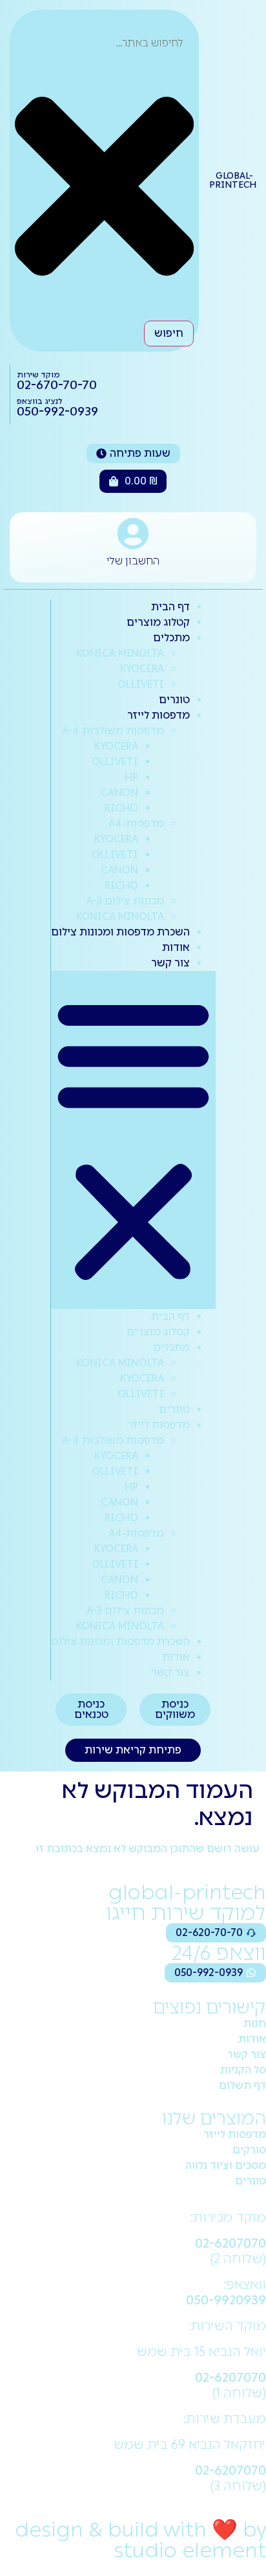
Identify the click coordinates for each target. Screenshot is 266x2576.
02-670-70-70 (57, 385)
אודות (176, 947)
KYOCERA (142, 669)
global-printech (233, 180)
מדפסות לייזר (159, 715)
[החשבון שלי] (133, 534)
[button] (133, 1140)
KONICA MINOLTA (120, 653)
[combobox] (104, 43)
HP (131, 777)
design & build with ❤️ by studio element (140, 2540)
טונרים (174, 700)
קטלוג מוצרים (158, 622)
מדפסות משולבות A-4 (113, 731)
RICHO (121, 808)
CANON (119, 793)
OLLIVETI (141, 684)
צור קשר (170, 963)
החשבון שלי (133, 561)
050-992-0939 (57, 411)
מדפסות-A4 (136, 824)
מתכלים (171, 638)
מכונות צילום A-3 (125, 901)
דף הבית (170, 607)
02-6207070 (230, 2243)
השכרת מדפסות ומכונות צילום (120, 932)
